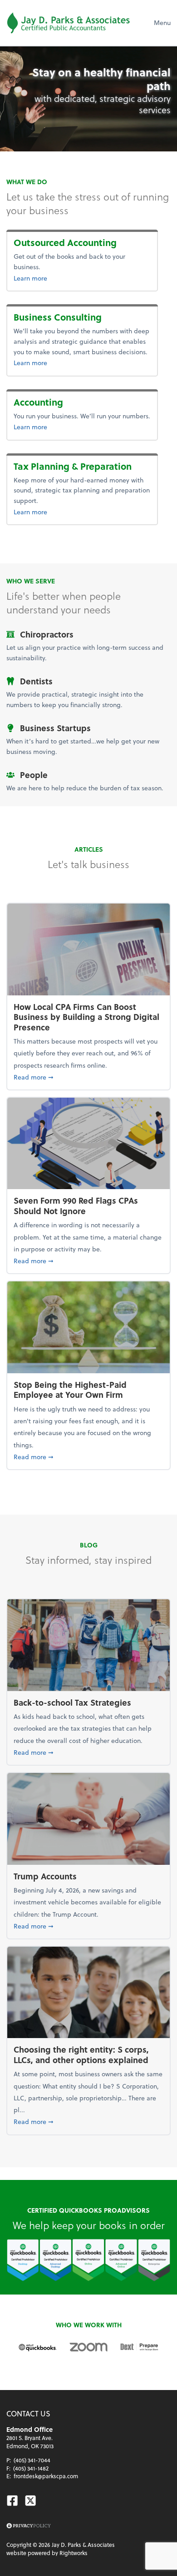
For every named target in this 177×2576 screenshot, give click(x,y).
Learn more (74, 278)
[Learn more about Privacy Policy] (29, 2526)
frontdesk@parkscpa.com (46, 2476)
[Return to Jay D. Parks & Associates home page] (68, 23)
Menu (162, 23)
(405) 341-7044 (32, 2460)
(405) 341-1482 (31, 2468)
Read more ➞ (88, 1077)
